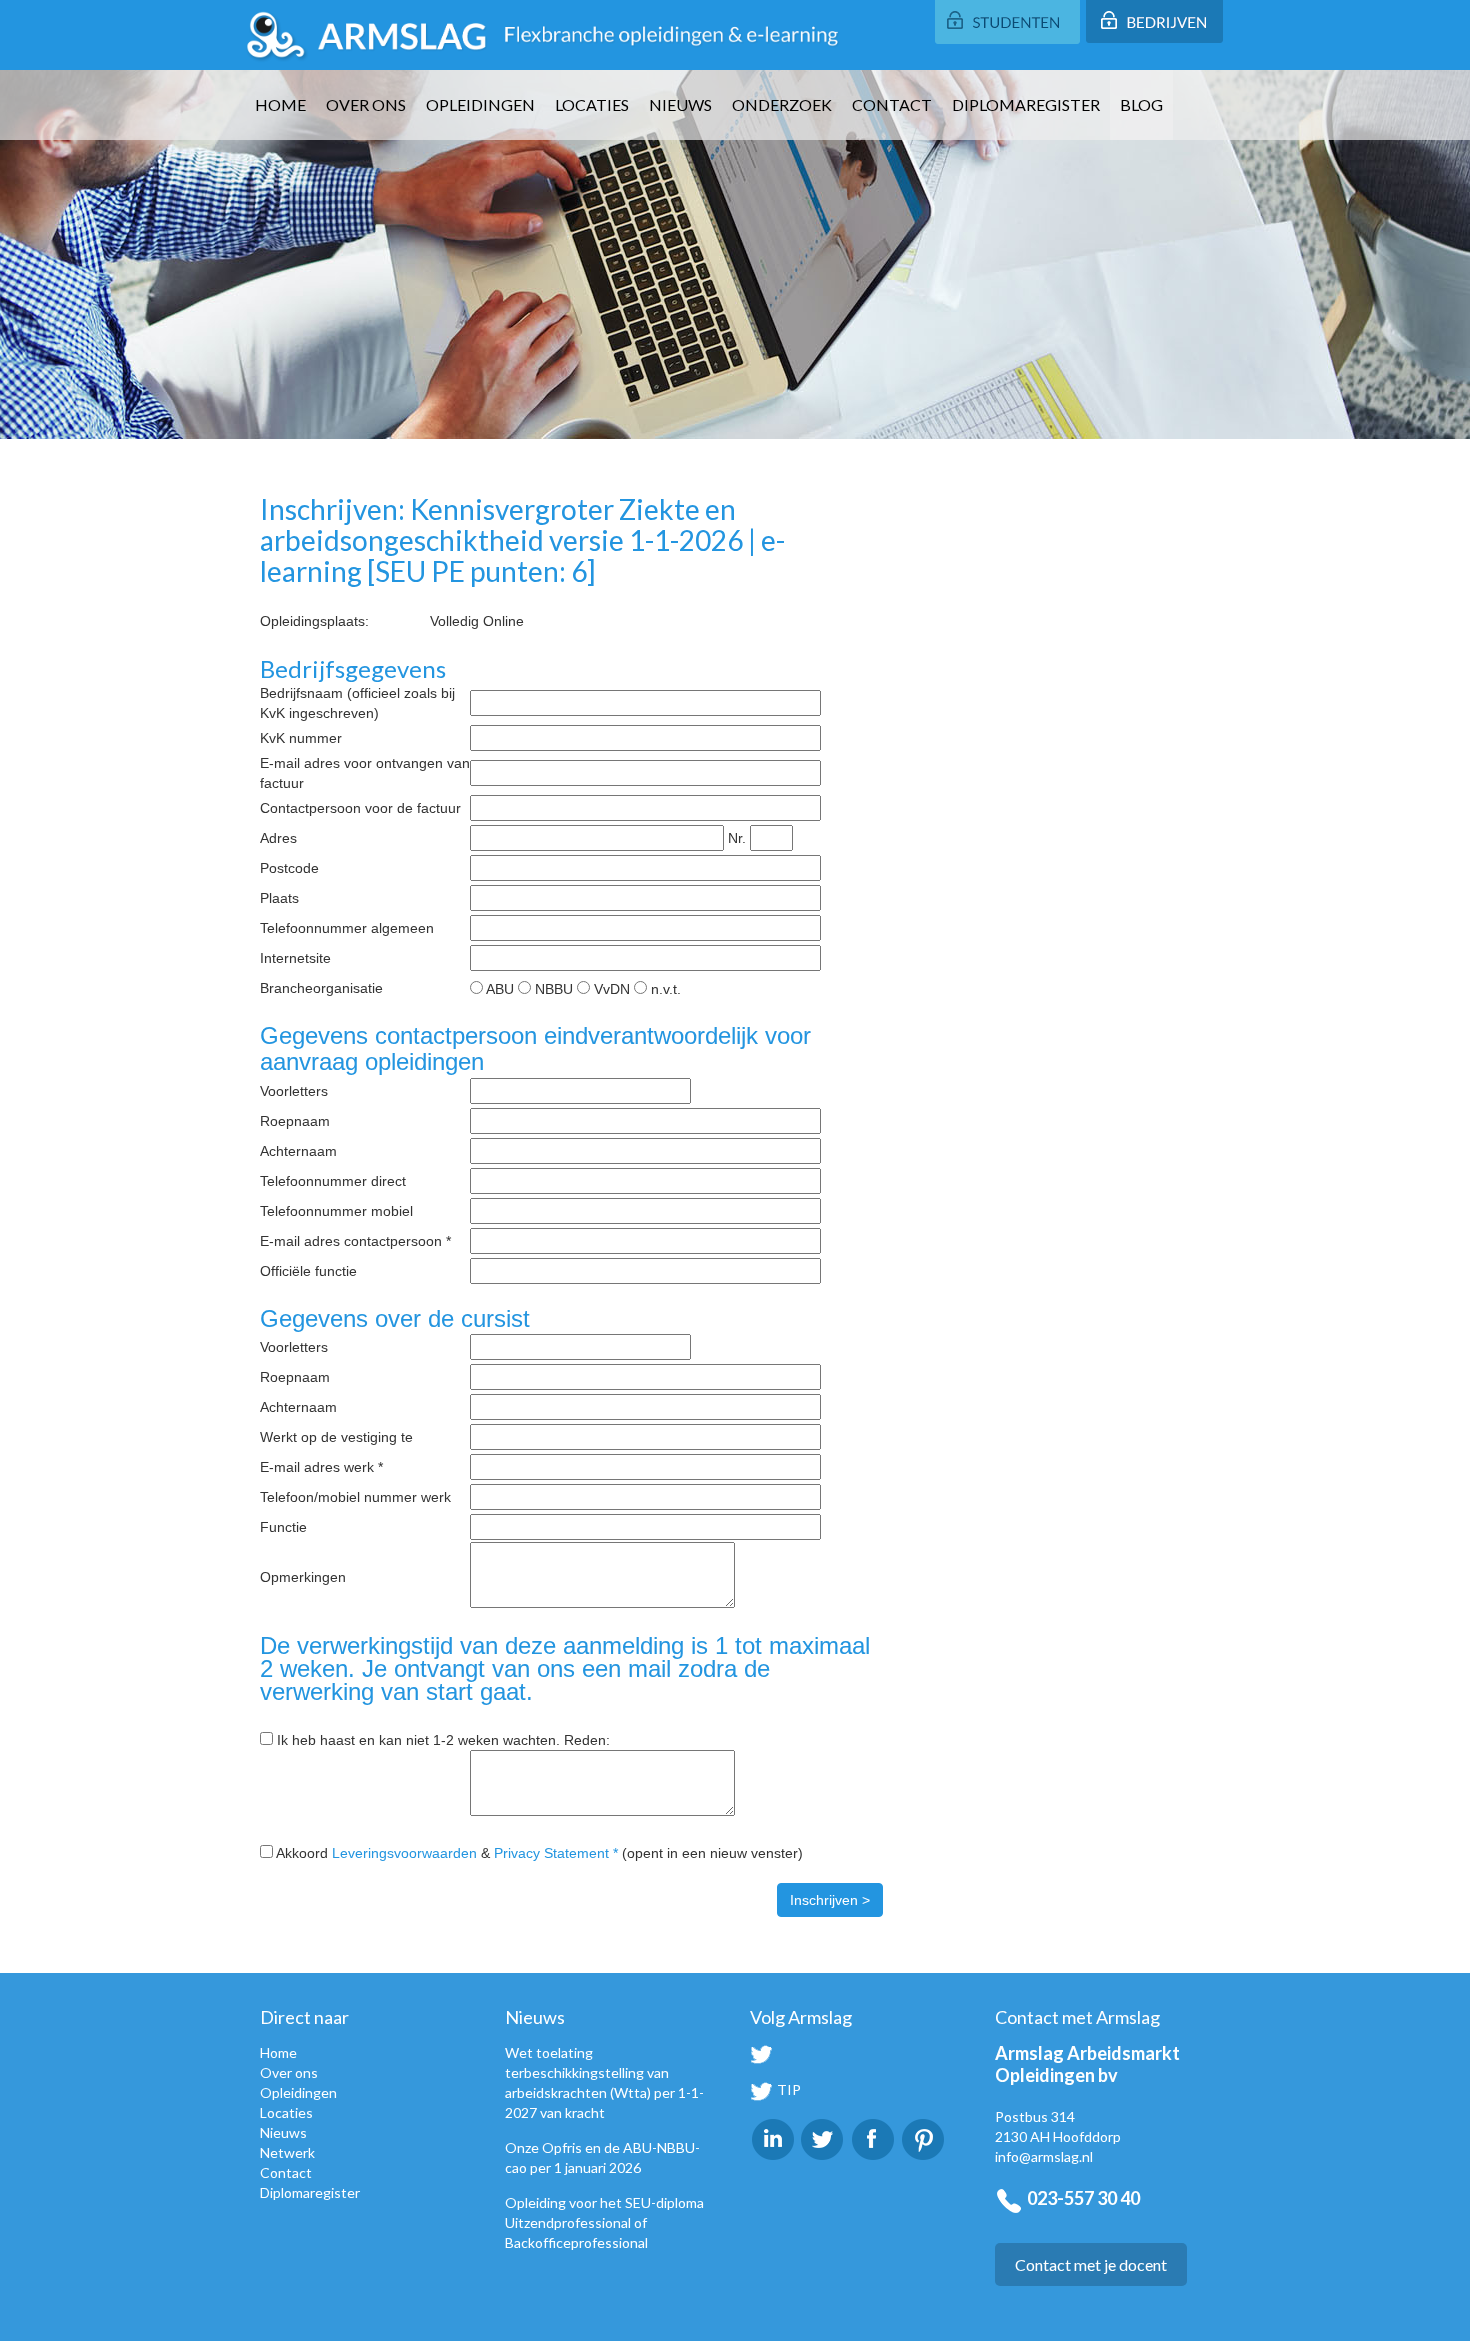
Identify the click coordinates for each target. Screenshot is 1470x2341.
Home (280, 104)
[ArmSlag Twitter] (822, 2137)
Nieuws (680, 104)
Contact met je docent (1091, 2264)
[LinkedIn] (773, 2137)
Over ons (366, 104)
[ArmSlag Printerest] (923, 2137)
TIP (787, 2089)
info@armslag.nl (1044, 2156)
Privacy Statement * (556, 1853)
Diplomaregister (1026, 104)
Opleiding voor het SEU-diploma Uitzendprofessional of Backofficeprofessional (604, 2222)
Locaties (592, 104)
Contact (892, 104)
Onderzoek (782, 104)
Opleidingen (480, 104)
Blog (1141, 104)
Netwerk (287, 2152)
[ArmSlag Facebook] (873, 2137)
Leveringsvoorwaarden (404, 1853)
